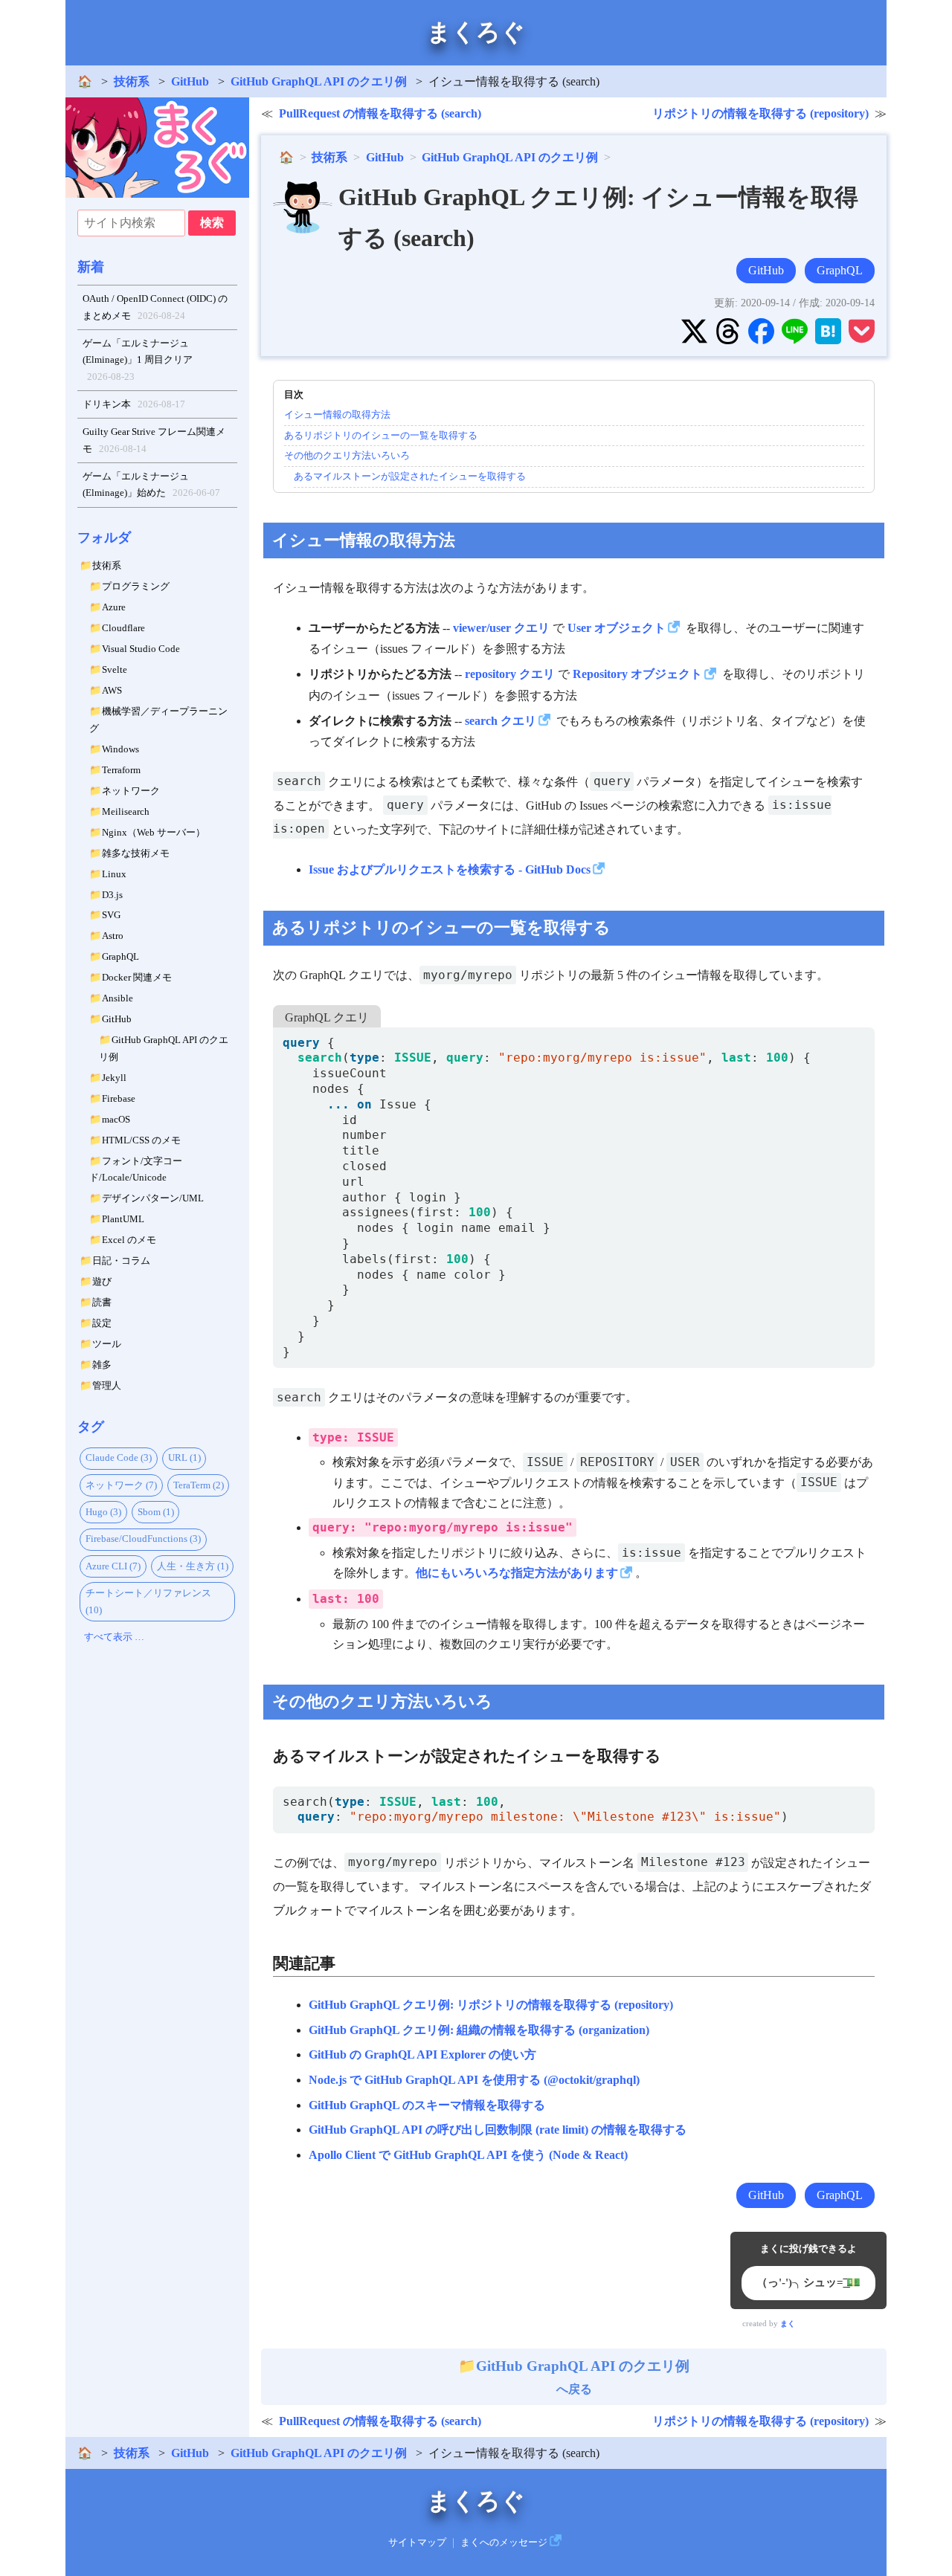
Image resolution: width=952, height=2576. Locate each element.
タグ (91, 1427)
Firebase (119, 1098)
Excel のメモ (129, 1240)
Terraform (121, 770)
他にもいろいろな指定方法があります (517, 1573)
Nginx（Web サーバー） (154, 832)
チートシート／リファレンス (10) (148, 1601)
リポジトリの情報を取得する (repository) (760, 113)
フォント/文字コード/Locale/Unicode (136, 1169)
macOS (116, 1119)
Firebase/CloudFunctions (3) (143, 1539)
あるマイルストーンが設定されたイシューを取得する (410, 476)
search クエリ (501, 721)
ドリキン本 (134, 404)
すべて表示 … (114, 1637)
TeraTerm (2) (199, 1485)
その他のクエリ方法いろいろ (347, 455)
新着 (91, 267)
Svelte (115, 669)
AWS (112, 690)
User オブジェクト (617, 628)
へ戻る (583, 2377)
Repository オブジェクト (637, 674)
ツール (107, 1344)
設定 (102, 1323)
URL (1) (184, 1458)
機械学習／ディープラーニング (158, 720)
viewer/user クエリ (501, 628)
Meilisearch (126, 811)
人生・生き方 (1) (193, 1566)
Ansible (118, 998)
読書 (102, 1302)
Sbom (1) (156, 1512)
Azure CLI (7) (113, 1566)
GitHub (190, 81)
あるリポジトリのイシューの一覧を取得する (381, 435)
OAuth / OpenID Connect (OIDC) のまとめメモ (155, 307)
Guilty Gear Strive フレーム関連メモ (154, 440)
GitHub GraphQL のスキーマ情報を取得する (427, 2105)
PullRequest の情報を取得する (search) (380, 113)
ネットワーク (131, 791)
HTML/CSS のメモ (141, 1140)
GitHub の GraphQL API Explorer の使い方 (422, 2054)
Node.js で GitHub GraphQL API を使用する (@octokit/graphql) (474, 2080)
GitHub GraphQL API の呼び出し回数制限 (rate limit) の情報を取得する (498, 2130)
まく (788, 2324)
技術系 (132, 81)
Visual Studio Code (141, 649)
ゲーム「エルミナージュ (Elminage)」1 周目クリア (138, 360)
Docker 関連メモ (137, 977)
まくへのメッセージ (504, 2543)
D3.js (112, 895)
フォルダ (104, 538)
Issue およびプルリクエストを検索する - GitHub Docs (450, 869)
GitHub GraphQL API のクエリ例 (319, 81)
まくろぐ (476, 32)
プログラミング (136, 586)
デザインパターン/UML (153, 1198)
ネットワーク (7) (121, 1485)
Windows (120, 749)
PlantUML (123, 1219)
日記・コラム (121, 1260)
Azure (114, 607)
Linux (114, 874)
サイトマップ (417, 2543)
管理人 (107, 1385)
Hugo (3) (103, 1512)
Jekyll (114, 1078)
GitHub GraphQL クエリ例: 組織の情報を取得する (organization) (479, 2030)
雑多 (102, 1365)
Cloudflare (123, 628)
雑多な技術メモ (136, 853)
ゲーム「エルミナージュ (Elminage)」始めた (152, 485)
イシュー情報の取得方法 (337, 414)
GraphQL (120, 956)
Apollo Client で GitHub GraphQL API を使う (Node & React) (468, 2155)
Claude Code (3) (119, 1458)
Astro (113, 936)
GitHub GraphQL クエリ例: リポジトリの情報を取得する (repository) (491, 2005)
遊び (102, 1281)
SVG (111, 915)
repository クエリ (510, 674)
